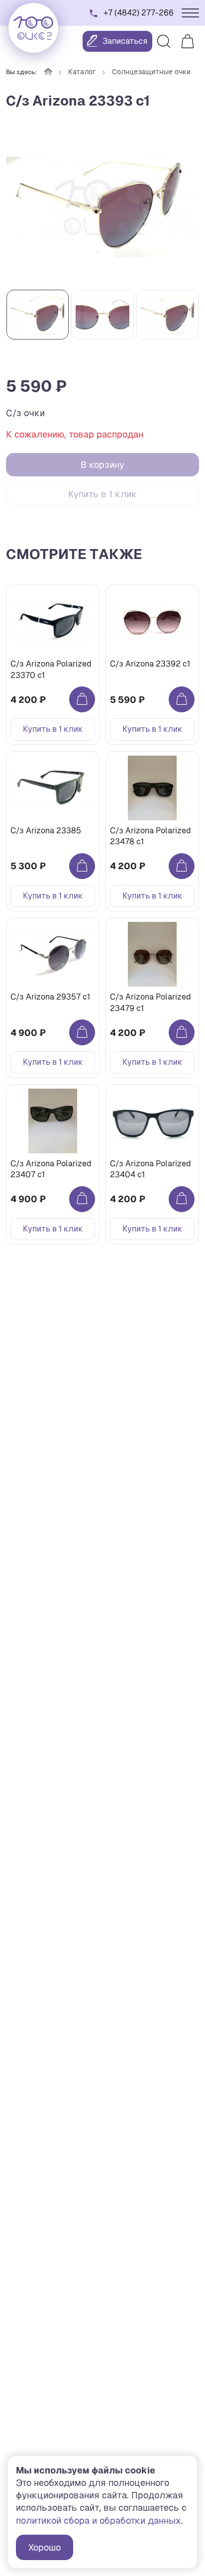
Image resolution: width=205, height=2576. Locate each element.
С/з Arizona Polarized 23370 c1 (51, 669)
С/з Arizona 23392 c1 (150, 664)
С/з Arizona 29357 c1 (50, 997)
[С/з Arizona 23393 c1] (102, 207)
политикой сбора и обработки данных (99, 2520)
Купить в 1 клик (102, 494)
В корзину (102, 465)
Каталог (82, 72)
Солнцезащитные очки (151, 72)
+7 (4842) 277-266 (139, 13)
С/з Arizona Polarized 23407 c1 (51, 1169)
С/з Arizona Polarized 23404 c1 (151, 1169)
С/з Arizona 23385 (46, 831)
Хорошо (45, 2547)
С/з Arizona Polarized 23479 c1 (151, 1002)
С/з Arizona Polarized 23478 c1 (151, 836)
